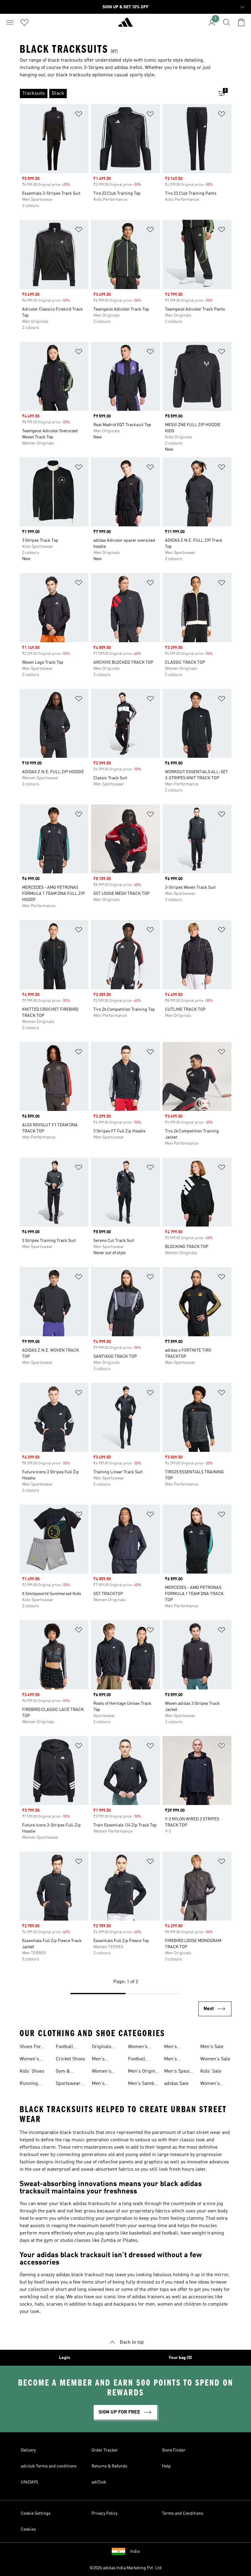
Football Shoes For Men (139, 2060)
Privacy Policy (105, 2513)
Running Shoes (29, 2084)
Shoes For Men (30, 2047)
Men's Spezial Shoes (179, 2072)
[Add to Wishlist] (79, 115)
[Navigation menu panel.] (10, 22)
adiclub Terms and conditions (49, 2466)
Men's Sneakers (102, 2060)
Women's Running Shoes (138, 2047)
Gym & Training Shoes (65, 2072)
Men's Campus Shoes (173, 2047)
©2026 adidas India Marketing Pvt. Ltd (126, 2568)
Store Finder (174, 2450)
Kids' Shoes (32, 2071)
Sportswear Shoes (68, 2084)
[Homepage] (125, 25)
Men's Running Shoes (101, 2084)
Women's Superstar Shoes (211, 2084)
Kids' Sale (211, 2071)
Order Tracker (105, 2450)
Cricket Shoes (70, 2059)
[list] (116, 93)
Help (166, 2466)
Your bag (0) (180, 2358)
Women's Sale (215, 2059)
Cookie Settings (36, 2513)
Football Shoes (64, 2047)
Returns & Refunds (109, 2466)
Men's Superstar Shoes (175, 2060)
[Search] (227, 22)
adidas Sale (176, 2084)
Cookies (28, 2529)
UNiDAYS (29, 2482)
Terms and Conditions (183, 2513)
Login (65, 2358)
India (135, 2551)
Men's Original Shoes (144, 2072)
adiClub (99, 2482)
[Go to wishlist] (24, 22)
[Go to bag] (241, 22)
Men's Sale (212, 2047)
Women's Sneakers (102, 2072)
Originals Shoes (102, 2047)
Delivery (28, 2450)
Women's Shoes (29, 2060)
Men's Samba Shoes (142, 2084)
